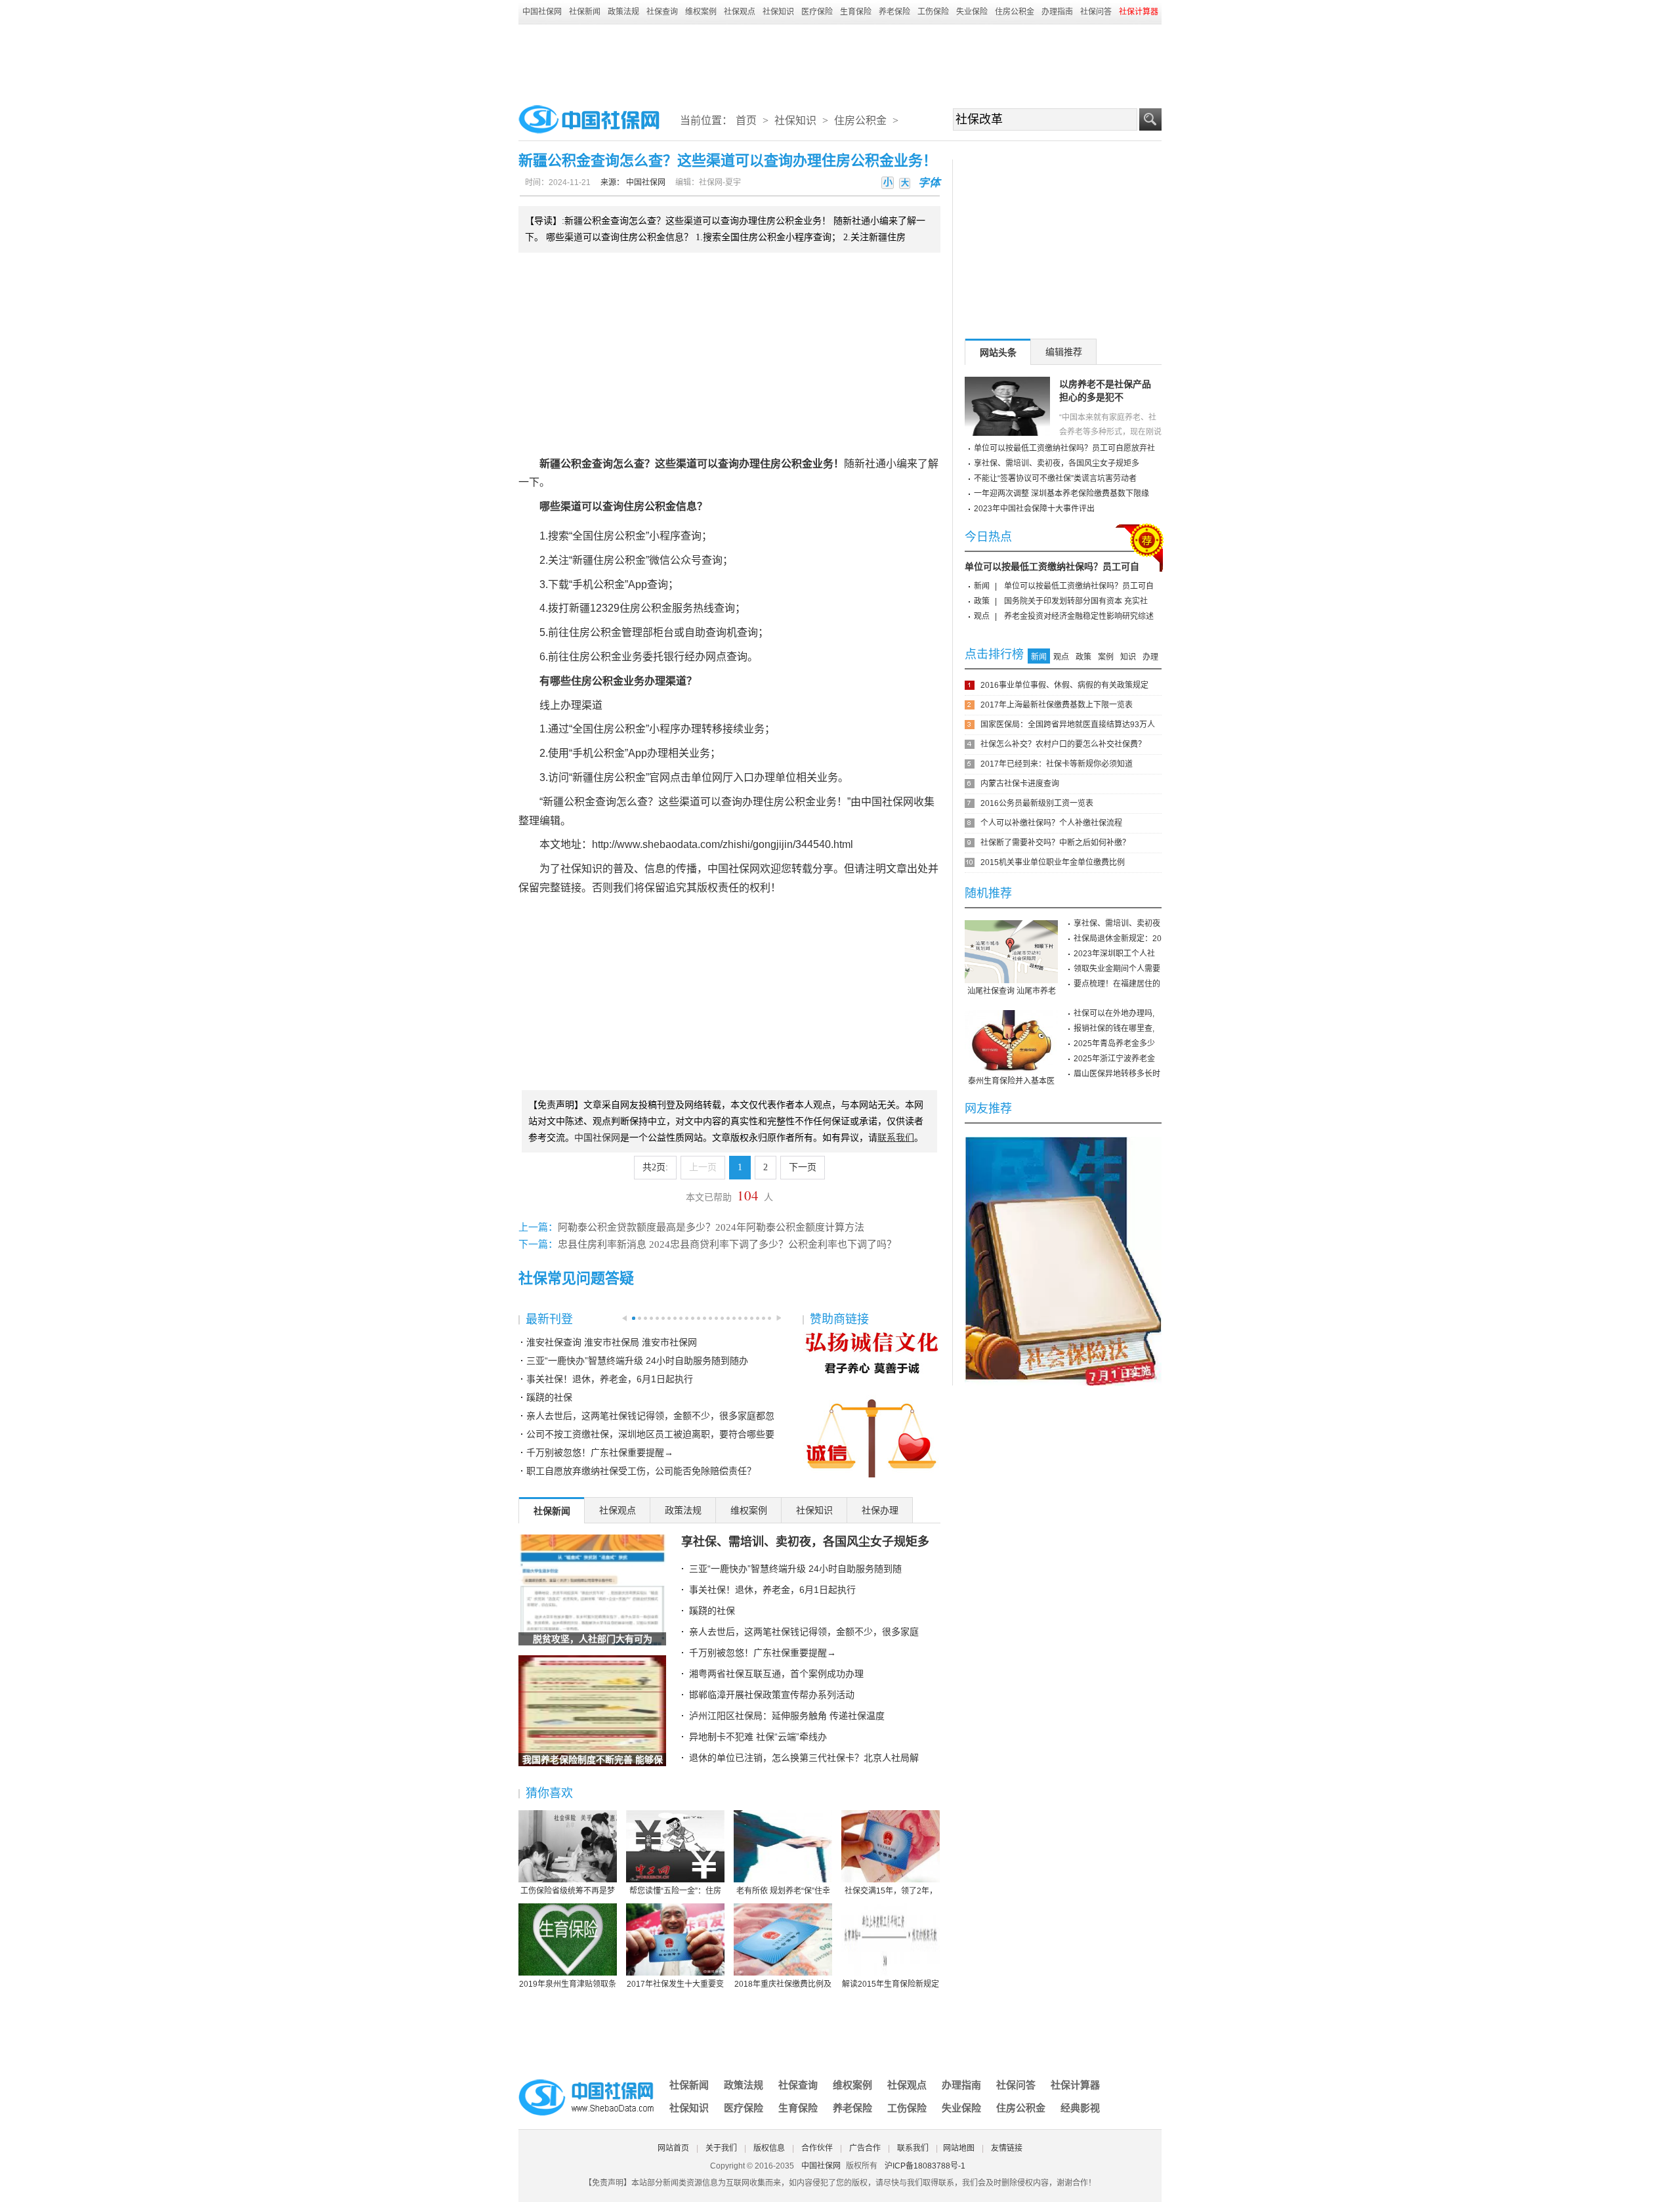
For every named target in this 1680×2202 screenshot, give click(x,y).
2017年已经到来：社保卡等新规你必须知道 (1057, 764)
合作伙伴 (817, 2148)
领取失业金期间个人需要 (1117, 969)
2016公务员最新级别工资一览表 (1037, 803)
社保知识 (778, 12)
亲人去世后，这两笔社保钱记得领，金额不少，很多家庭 (804, 1632)
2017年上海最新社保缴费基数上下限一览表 (1057, 705)
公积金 (576, 464)
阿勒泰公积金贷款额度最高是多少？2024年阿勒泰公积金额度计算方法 (711, 1227)
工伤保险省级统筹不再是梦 (568, 1891)
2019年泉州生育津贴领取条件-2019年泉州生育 (568, 1985)
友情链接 (1007, 2148)
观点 (982, 616)
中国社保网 (542, 12)
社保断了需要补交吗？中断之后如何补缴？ (1055, 843)
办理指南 (1057, 12)
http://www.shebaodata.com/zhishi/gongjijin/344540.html (723, 844)
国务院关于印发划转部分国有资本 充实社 (1076, 601)
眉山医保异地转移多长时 (1117, 1074)
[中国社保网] (587, 2081)
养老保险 (894, 12)
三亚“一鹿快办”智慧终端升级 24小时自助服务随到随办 (637, 1361)
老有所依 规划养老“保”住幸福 (783, 1892)
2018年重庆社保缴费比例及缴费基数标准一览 (783, 1985)
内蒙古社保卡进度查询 (1020, 784)
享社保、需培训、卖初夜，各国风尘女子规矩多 (805, 1542)
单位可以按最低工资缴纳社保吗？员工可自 (1052, 566)
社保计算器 (1075, 2085)
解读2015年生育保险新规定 (891, 1984)
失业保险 (972, 12)
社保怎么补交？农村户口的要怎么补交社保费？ (1063, 744)
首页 (746, 120)
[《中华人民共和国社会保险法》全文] (1063, 1141)
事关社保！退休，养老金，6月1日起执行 (610, 1379)
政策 (982, 601)
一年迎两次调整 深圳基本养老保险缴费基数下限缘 (1061, 494)
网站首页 (673, 2148)
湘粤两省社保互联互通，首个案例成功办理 (776, 1674)
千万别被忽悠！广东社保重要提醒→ (600, 1452)
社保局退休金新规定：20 (1118, 939)
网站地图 (959, 2148)
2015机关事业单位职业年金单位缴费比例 (1053, 862)
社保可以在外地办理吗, (1114, 1013)
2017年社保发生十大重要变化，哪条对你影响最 (675, 1985)
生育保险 (856, 12)
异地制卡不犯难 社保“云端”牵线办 (758, 1737)
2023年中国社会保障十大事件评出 (1034, 509)
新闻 (982, 586)
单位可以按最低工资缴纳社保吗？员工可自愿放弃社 (1064, 448)
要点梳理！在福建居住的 (1117, 984)
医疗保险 (817, 12)
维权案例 (701, 12)
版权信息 (769, 2148)
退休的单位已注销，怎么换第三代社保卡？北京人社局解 (804, 1758)
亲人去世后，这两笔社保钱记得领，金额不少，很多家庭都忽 (650, 1416)
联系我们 (913, 2148)
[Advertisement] (840, 60)
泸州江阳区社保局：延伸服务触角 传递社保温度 (787, 1716)
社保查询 (662, 12)
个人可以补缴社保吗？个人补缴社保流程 (1051, 823)
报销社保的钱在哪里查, (1114, 1028)
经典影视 (1080, 2108)
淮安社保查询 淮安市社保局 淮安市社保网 (612, 1342)
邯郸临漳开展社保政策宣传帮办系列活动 (772, 1695)
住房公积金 (1015, 12)
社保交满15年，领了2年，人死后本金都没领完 (891, 1892)
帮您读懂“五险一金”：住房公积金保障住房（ (675, 1892)
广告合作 (865, 2148)
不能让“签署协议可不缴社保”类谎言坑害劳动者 (1055, 478)
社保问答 (1096, 12)
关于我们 (721, 2148)
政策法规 (623, 12)
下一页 (803, 1167)
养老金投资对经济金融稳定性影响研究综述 (1079, 616)
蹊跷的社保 (549, 1397)
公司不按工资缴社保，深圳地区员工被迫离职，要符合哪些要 (650, 1434)
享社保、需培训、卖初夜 (1117, 923)
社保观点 (740, 12)
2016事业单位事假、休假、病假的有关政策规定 (1064, 685)
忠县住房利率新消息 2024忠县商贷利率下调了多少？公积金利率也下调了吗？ (727, 1244)
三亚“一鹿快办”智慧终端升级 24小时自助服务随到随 (795, 1569)
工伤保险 (933, 12)
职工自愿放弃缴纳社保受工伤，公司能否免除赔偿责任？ (641, 1471)
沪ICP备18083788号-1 (925, 2166)
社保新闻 (585, 12)
